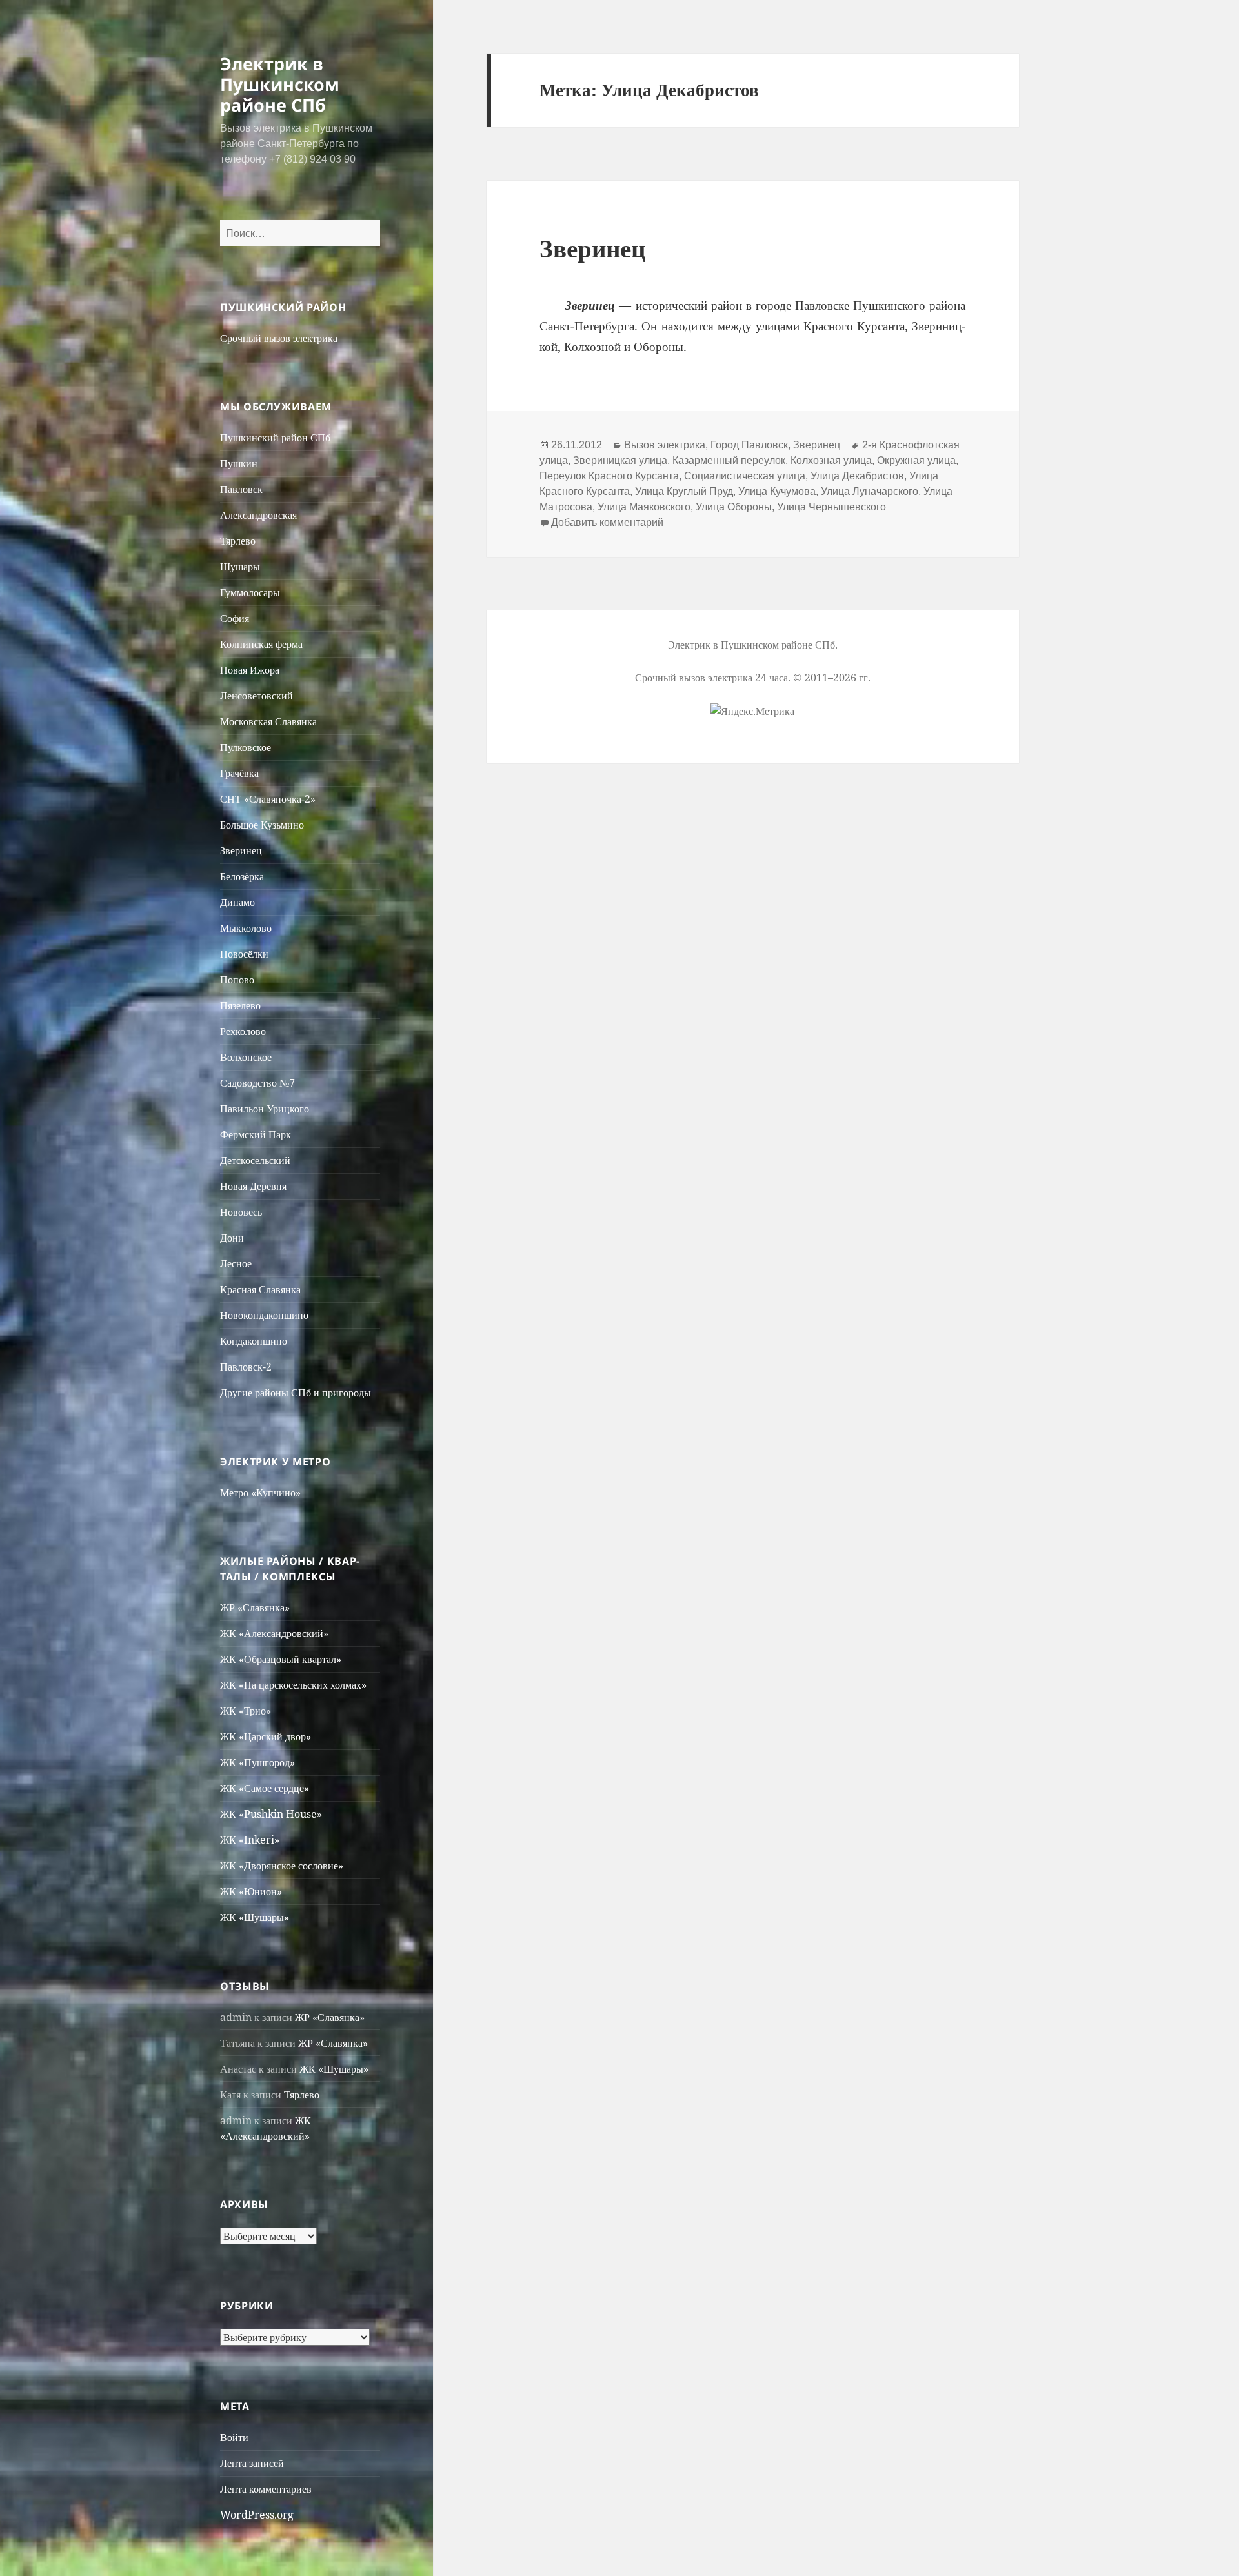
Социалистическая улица (745, 476)
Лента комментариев (266, 2489)
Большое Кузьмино (262, 825)
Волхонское (246, 1057)
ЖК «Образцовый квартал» (281, 1659)
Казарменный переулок (729, 460)
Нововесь (241, 1212)
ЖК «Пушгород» (257, 1762)
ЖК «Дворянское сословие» (282, 1866)
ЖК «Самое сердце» (265, 1788)
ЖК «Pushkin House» (271, 1814)
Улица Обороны (734, 507)
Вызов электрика (665, 445)
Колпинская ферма (261, 644)
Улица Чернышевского (831, 507)
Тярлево (238, 541)
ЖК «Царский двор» (266, 1736)
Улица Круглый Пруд (684, 491)
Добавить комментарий (607, 522)
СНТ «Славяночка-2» (268, 799)
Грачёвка (239, 773)
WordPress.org (257, 2515)
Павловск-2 (246, 1367)
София (235, 618)
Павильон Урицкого (265, 1109)
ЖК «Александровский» (274, 1633)
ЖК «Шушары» (255, 1917)
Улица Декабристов (857, 476)
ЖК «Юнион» (251, 1891)
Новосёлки (244, 954)
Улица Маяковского (644, 507)
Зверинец (241, 850)
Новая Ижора (250, 670)
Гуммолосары (250, 592)
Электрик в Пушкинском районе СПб (280, 84)
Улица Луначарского (870, 491)
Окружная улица (916, 460)
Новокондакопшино (264, 1315)
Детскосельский (255, 1160)
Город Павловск (749, 445)
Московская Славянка (268, 721)
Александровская (258, 515)
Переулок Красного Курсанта (609, 476)
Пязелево (240, 1005)
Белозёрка (242, 876)
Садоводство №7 (257, 1083)
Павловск (241, 489)
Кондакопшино (254, 1341)
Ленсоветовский (257, 696)
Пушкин (239, 463)
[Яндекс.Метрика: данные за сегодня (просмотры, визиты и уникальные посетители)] (752, 711)
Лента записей (252, 2463)
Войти (234, 2437)
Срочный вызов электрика (279, 338)
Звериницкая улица (620, 460)
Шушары (240, 567)
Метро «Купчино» (260, 1493)
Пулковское (246, 747)
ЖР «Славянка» (255, 1607)
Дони (232, 1238)
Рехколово (243, 1031)
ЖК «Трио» (246, 1711)
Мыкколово (246, 928)
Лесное (236, 1263)
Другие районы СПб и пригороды (296, 1393)
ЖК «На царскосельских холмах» (293, 1685)
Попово (237, 980)
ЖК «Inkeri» (250, 1840)
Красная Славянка (260, 1289)
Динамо (237, 902)
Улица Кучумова (777, 491)
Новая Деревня (253, 1186)
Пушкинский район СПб (275, 438)
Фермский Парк (256, 1134)
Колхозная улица (831, 460)
